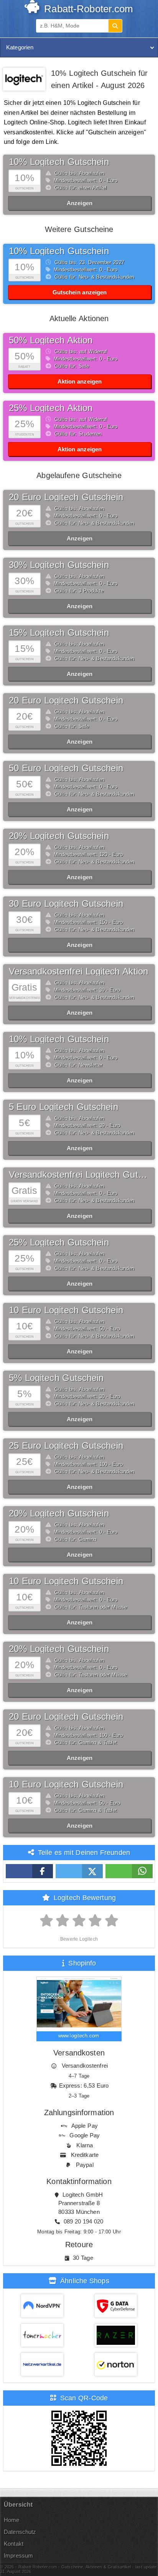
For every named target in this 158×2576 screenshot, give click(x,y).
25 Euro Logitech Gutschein (66, 1446)
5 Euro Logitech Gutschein (63, 1107)
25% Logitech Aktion (51, 408)
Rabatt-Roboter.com (87, 9)
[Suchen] (115, 26)
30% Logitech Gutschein (59, 565)
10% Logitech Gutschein (59, 162)
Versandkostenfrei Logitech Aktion (79, 971)
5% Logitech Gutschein (56, 1378)
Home (12, 2520)
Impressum (18, 2556)
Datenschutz (20, 2532)
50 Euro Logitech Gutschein (66, 768)
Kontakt (14, 2544)
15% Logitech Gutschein (59, 633)
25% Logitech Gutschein (59, 1242)
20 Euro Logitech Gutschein (66, 497)
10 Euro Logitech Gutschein (66, 1310)
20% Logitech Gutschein (59, 836)
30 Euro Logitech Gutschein (66, 904)
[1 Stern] (47, 1921)
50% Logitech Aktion (51, 340)
